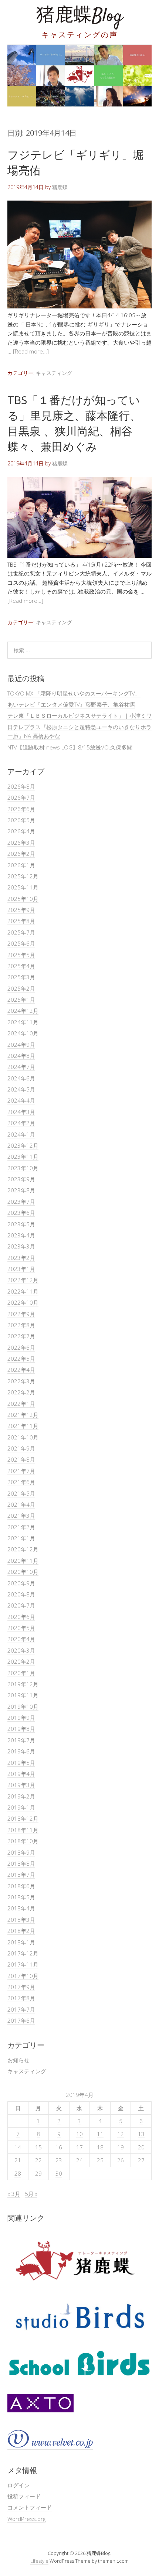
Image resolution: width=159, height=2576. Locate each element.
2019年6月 (21, 1751)
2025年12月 (23, 876)
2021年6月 (21, 1482)
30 (59, 2173)
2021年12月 (23, 1415)
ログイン (18, 2485)
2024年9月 (21, 1045)
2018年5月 (21, 1897)
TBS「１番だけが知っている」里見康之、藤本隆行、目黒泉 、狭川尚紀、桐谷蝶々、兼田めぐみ (74, 423)
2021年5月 (21, 1493)
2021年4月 (21, 1504)
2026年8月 (21, 786)
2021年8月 (21, 1459)
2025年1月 (21, 1000)
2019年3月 (21, 1785)
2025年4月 (21, 966)
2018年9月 (21, 1852)
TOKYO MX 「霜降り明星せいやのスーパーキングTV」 (74, 693)
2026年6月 (21, 809)
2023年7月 (21, 1202)
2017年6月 (21, 2020)
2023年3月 (21, 1246)
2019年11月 (23, 1695)
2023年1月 (21, 1269)
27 (141, 2160)
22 (38, 2160)
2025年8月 (21, 921)
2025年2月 (21, 988)
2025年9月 (21, 910)
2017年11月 (23, 1964)
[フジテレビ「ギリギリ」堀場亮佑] (79, 306)
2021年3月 (21, 1516)
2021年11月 (23, 1426)
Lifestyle (39, 2561)
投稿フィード (24, 2496)
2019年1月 (21, 1807)
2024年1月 (21, 1134)
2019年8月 (21, 1729)
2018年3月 (21, 1920)
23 (59, 2160)
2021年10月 (23, 1437)
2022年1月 (21, 1404)
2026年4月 (21, 831)
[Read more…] (31, 351)
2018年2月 (21, 1931)
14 (18, 2147)
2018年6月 (21, 1886)
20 (141, 2147)
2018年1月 (21, 1942)
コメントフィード (30, 2507)
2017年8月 (21, 1998)
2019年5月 (21, 1763)
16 (59, 2147)
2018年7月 (21, 1875)
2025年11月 (23, 887)
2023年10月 (23, 1168)
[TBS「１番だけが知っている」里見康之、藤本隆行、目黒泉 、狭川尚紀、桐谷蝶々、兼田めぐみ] (79, 556)
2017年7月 (21, 2009)
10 (79, 2134)
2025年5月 (21, 955)
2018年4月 (21, 1908)
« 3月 (14, 2194)
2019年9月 (21, 1718)
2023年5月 (21, 1224)
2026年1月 (21, 865)
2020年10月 (23, 1572)
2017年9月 (21, 1987)
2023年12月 (23, 1145)
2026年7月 (21, 797)
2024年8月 (21, 1056)
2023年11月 (23, 1157)
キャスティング (54, 373)
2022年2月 (21, 1392)
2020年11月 (23, 1561)
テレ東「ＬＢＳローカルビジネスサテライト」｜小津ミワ (79, 715)
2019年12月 (23, 1684)
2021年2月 (21, 1527)
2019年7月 (21, 1740)
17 (79, 2147)
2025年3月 (21, 977)
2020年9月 (21, 1583)
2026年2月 (21, 854)
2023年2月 (21, 1258)
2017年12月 (23, 1953)
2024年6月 (21, 1078)
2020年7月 (21, 1605)
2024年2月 (21, 1123)
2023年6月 (21, 1213)
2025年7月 (21, 932)
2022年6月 (21, 1347)
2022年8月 (21, 1325)
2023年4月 (21, 1235)
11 (100, 2134)
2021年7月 (21, 1471)
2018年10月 (23, 1841)
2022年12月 (23, 1280)
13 (141, 2134)
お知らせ (18, 2060)
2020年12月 (23, 1549)
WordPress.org (26, 2519)
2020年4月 (21, 1639)
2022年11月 (23, 1291)
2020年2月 (21, 1661)
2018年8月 (21, 1863)
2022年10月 (23, 1302)
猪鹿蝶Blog (79, 16)
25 (100, 2160)
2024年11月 (23, 1022)
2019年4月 (21, 1774)
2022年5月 (21, 1359)
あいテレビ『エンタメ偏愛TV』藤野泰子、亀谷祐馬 (71, 704)
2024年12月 (23, 1011)
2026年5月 (21, 820)
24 (79, 2160)
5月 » (31, 2194)
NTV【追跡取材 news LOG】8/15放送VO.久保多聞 (70, 747)
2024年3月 (21, 1112)
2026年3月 (21, 843)
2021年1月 (21, 1538)
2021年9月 (21, 1448)
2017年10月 (23, 1976)
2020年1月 (21, 1673)
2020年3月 (21, 1650)
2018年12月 (23, 1818)
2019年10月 (23, 1706)
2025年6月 (21, 943)
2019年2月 (21, 1796)
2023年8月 (21, 1190)
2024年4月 (21, 1100)
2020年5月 (21, 1628)
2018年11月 (23, 1830)
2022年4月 (21, 1370)
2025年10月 (23, 899)
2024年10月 (23, 1033)
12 (121, 2134)
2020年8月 (21, 1594)
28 (18, 2173)
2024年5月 (21, 1089)
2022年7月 (21, 1336)
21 (18, 2160)
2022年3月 (21, 1381)
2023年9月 (21, 1179)
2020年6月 (21, 1617)
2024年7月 (21, 1067)
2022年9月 (21, 1314)
